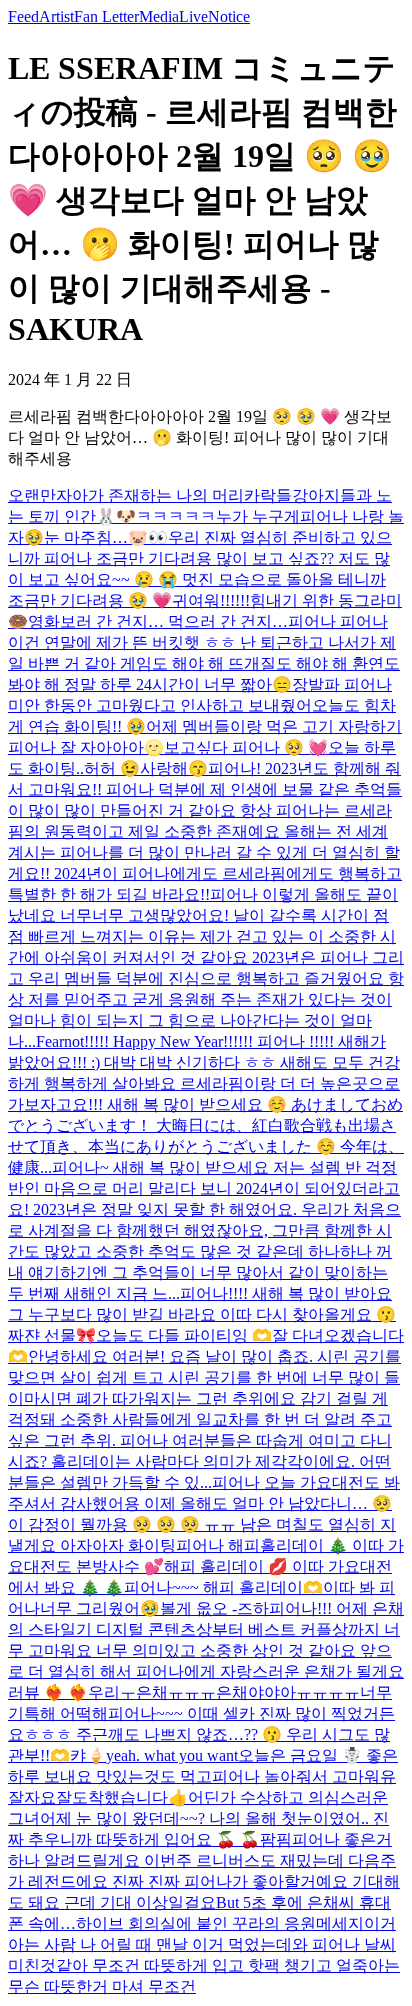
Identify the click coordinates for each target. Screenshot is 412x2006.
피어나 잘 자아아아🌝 (86, 747)
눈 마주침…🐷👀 (106, 537)
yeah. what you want (172, 1755)
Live (193, 16)
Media (159, 16)
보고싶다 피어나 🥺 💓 (246, 747)
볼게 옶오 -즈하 (214, 1608)
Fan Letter (106, 16)
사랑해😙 (174, 768)
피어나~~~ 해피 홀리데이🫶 (223, 1587)
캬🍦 (88, 1755)
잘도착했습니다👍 (122, 1797)
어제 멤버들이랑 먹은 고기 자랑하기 (274, 726)
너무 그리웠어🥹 (100, 1608)
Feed (23, 16)
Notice (229, 16)
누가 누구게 (258, 516)
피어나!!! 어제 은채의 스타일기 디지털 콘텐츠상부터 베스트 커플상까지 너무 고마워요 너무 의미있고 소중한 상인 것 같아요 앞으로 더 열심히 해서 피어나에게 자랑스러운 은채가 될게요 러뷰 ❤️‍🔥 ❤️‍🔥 (206, 1650)
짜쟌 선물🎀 (52, 1335)
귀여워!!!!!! (211, 600)
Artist (56, 16)
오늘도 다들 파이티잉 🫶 (184, 1335)
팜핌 (276, 1839)
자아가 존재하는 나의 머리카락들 (174, 495)
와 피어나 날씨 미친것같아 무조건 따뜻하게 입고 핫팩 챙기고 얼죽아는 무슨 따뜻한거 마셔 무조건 (204, 1965)
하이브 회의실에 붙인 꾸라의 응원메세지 (220, 1923)
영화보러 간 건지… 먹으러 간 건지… (158, 621)
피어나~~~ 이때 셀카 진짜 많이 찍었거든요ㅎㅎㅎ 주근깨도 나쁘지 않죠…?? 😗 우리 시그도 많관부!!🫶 (201, 1734)
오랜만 (32, 495)
